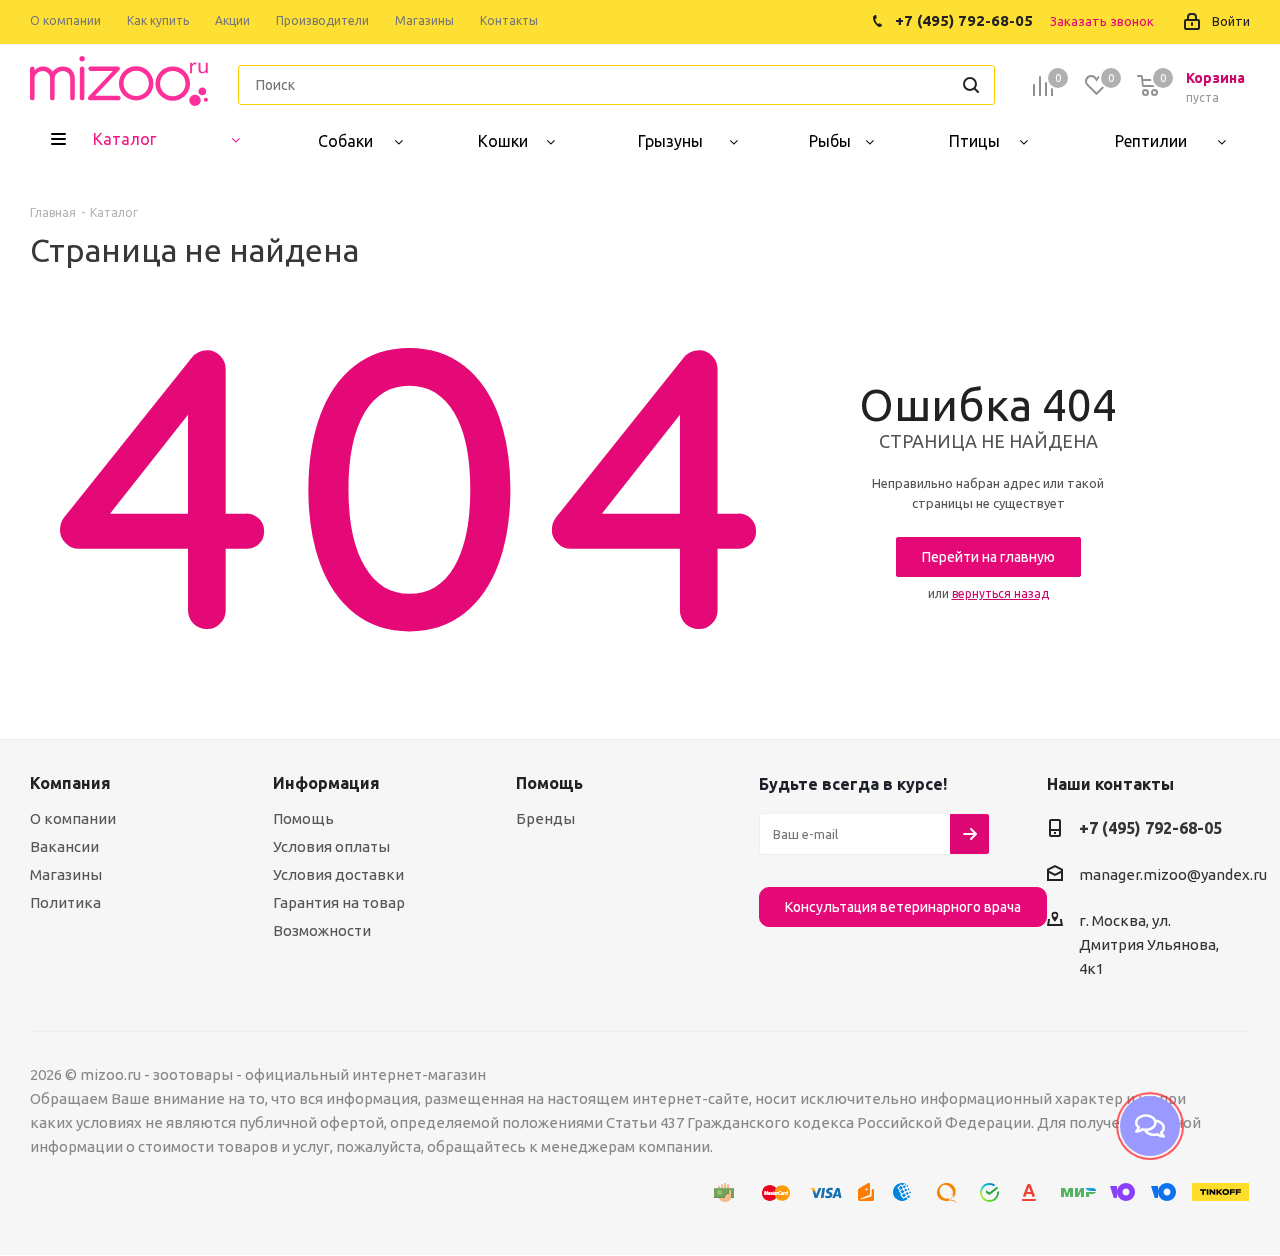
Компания (70, 783)
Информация (326, 783)
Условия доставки (338, 874)
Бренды (545, 818)
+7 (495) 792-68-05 (1150, 828)
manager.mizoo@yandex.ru (1173, 874)
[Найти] (971, 85)
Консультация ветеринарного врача (903, 907)
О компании (73, 818)
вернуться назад (1000, 593)
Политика (65, 902)
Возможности (322, 930)
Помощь (303, 818)
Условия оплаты (331, 846)
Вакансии (64, 846)
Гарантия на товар (339, 902)
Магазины (66, 874)
